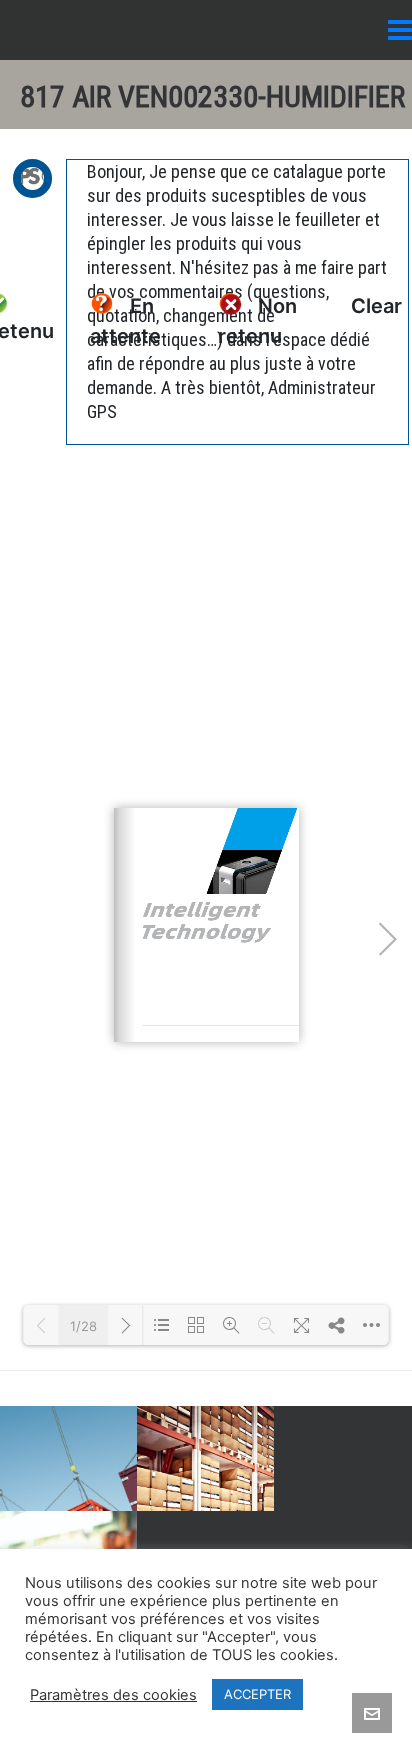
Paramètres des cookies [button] (113, 1695)
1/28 (83, 1326)
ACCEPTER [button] (257, 1694)
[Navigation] (400, 30)
